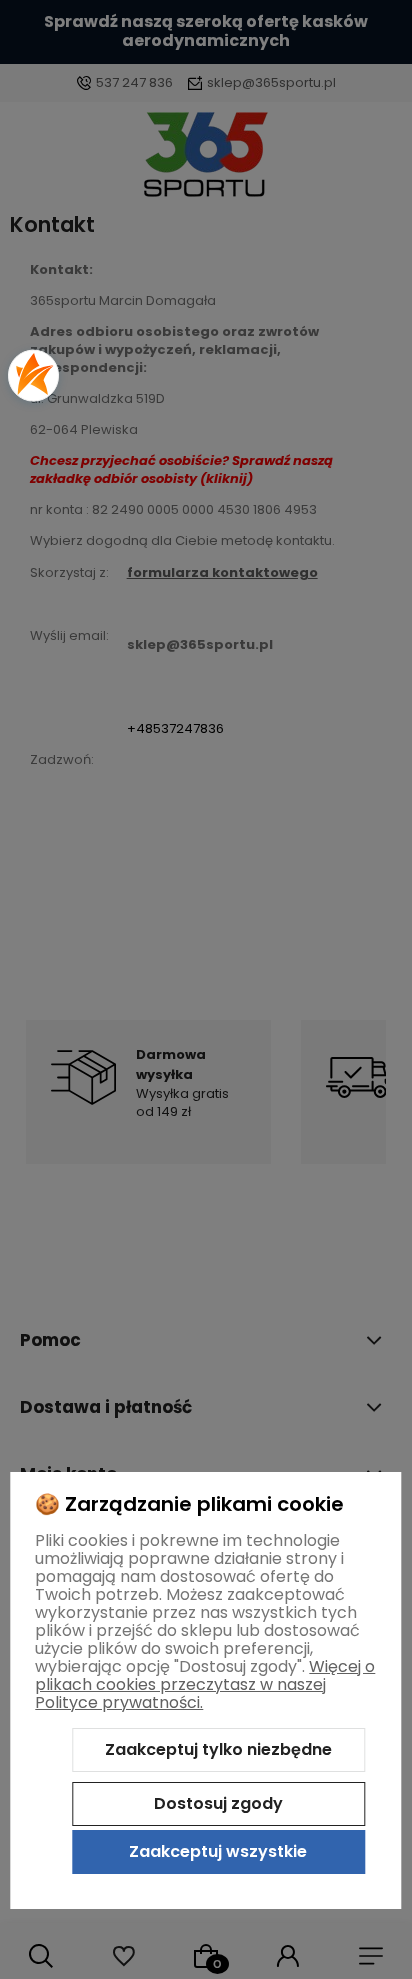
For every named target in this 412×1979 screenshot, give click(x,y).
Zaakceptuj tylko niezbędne (218, 1749)
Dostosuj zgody (218, 1803)
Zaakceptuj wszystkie (218, 1851)
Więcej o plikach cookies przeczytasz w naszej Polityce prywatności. (205, 1684)
